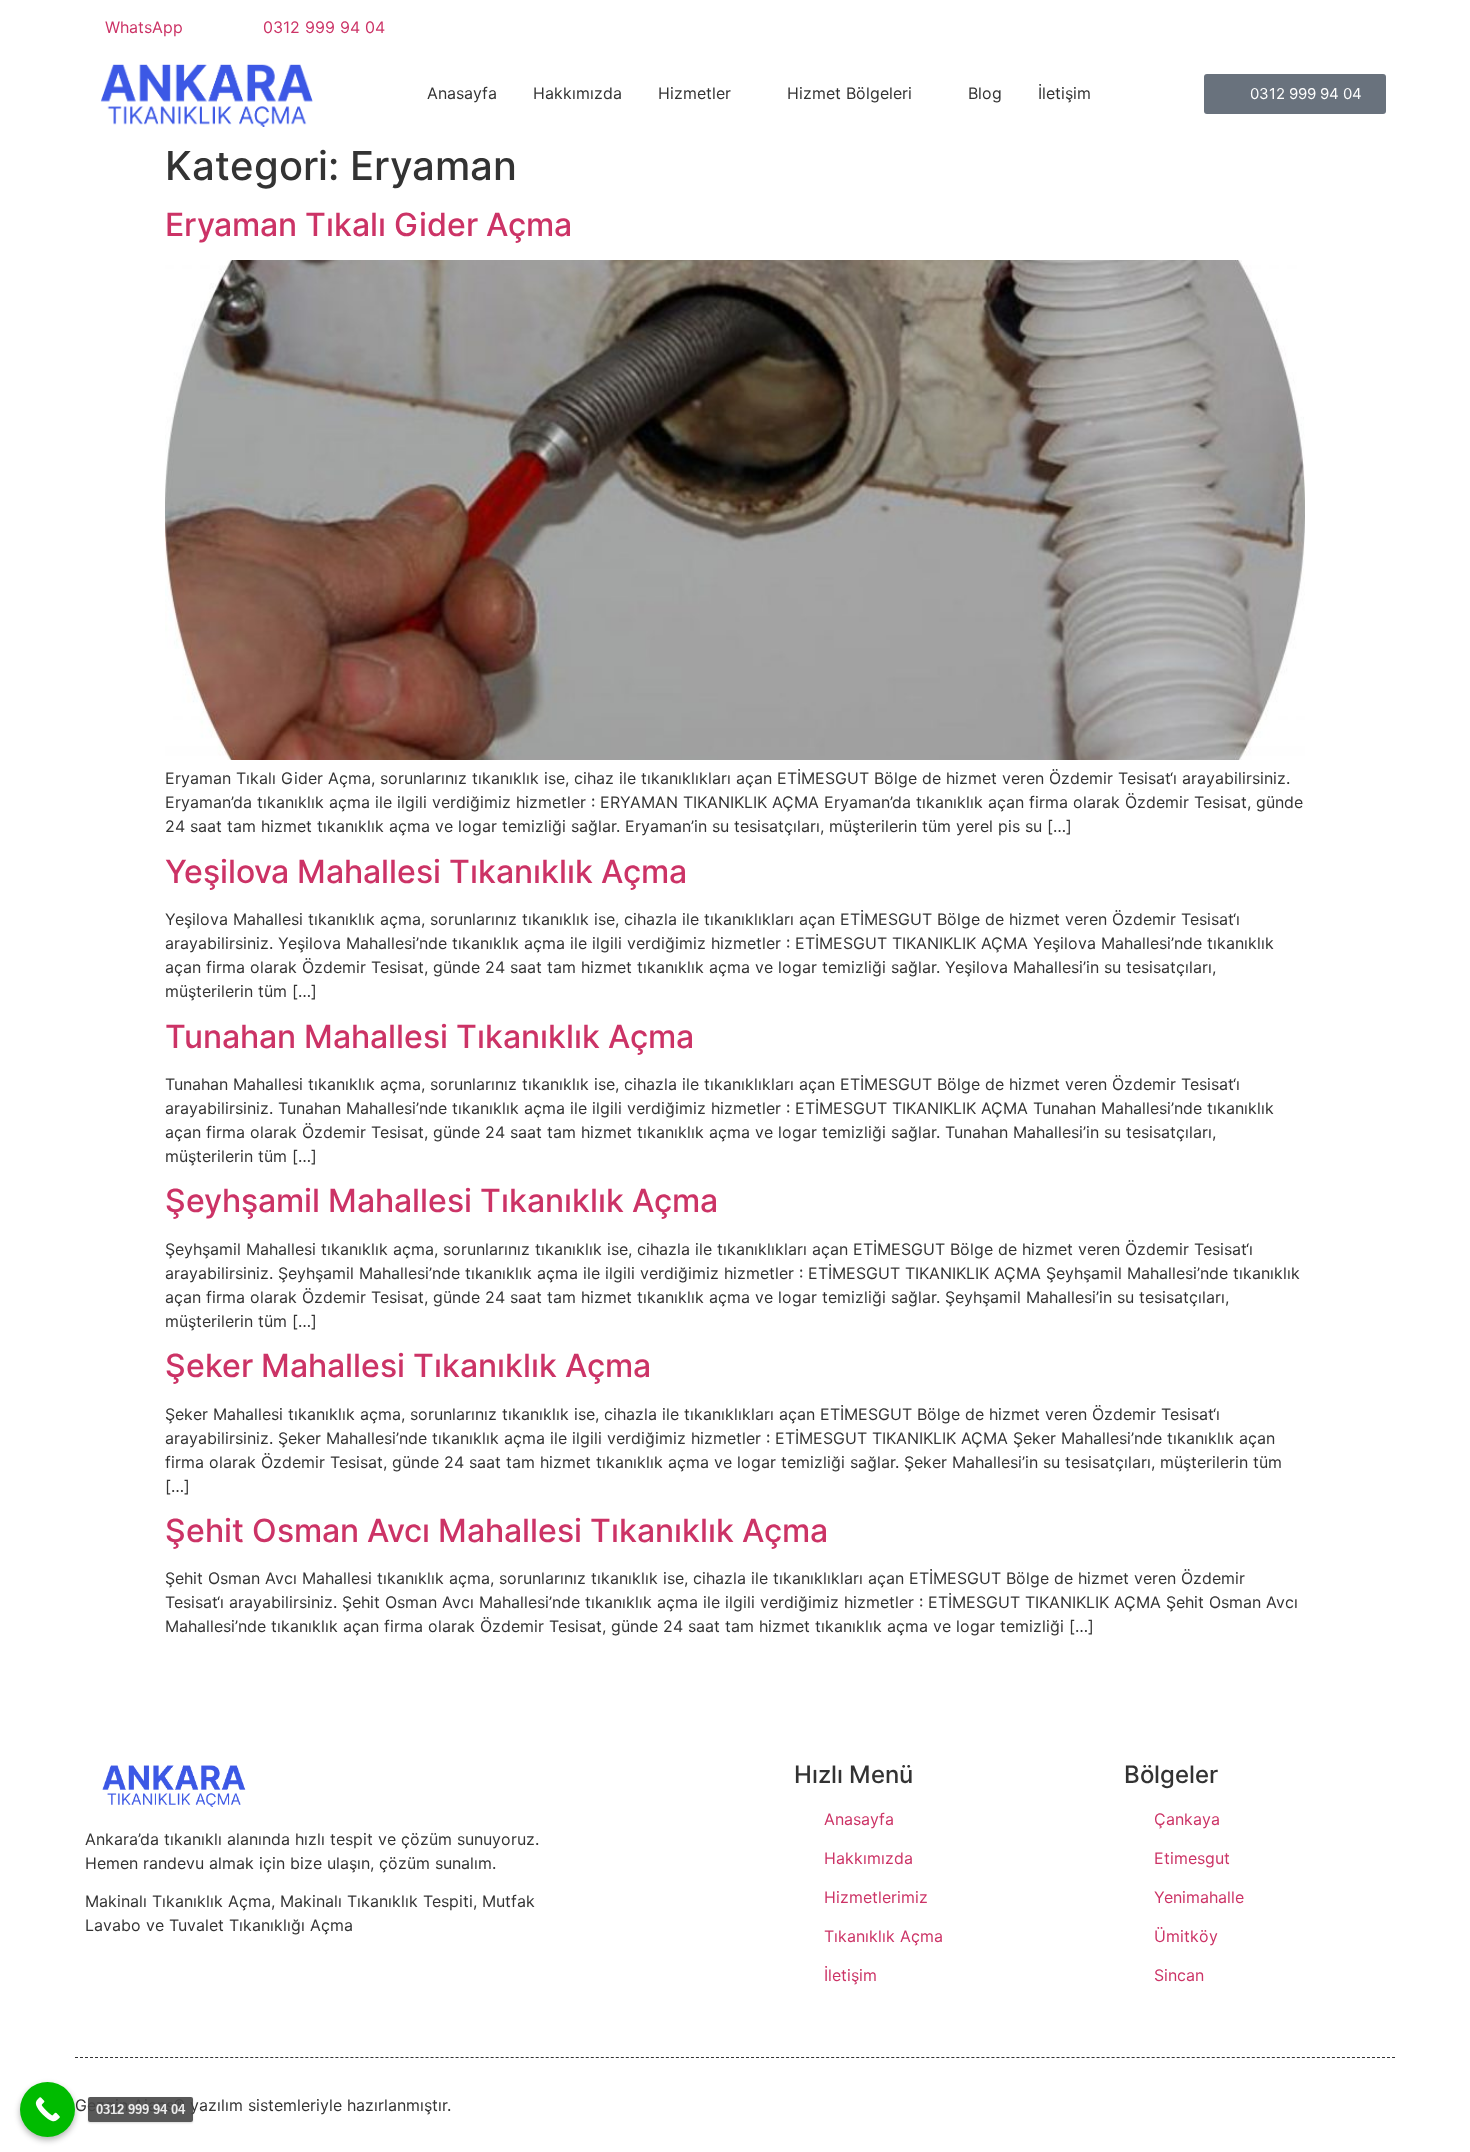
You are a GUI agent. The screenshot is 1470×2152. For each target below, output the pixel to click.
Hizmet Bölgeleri (849, 93)
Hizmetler (694, 93)
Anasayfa (462, 93)
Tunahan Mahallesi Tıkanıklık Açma (429, 1036)
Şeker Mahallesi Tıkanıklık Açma (408, 1365)
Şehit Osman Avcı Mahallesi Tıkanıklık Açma (496, 1530)
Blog (985, 93)
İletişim (1064, 93)
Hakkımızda (577, 93)
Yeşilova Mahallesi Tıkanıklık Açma (426, 871)
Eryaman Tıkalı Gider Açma (368, 224)
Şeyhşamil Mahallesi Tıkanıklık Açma (441, 1200)
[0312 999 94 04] (47, 2109)
